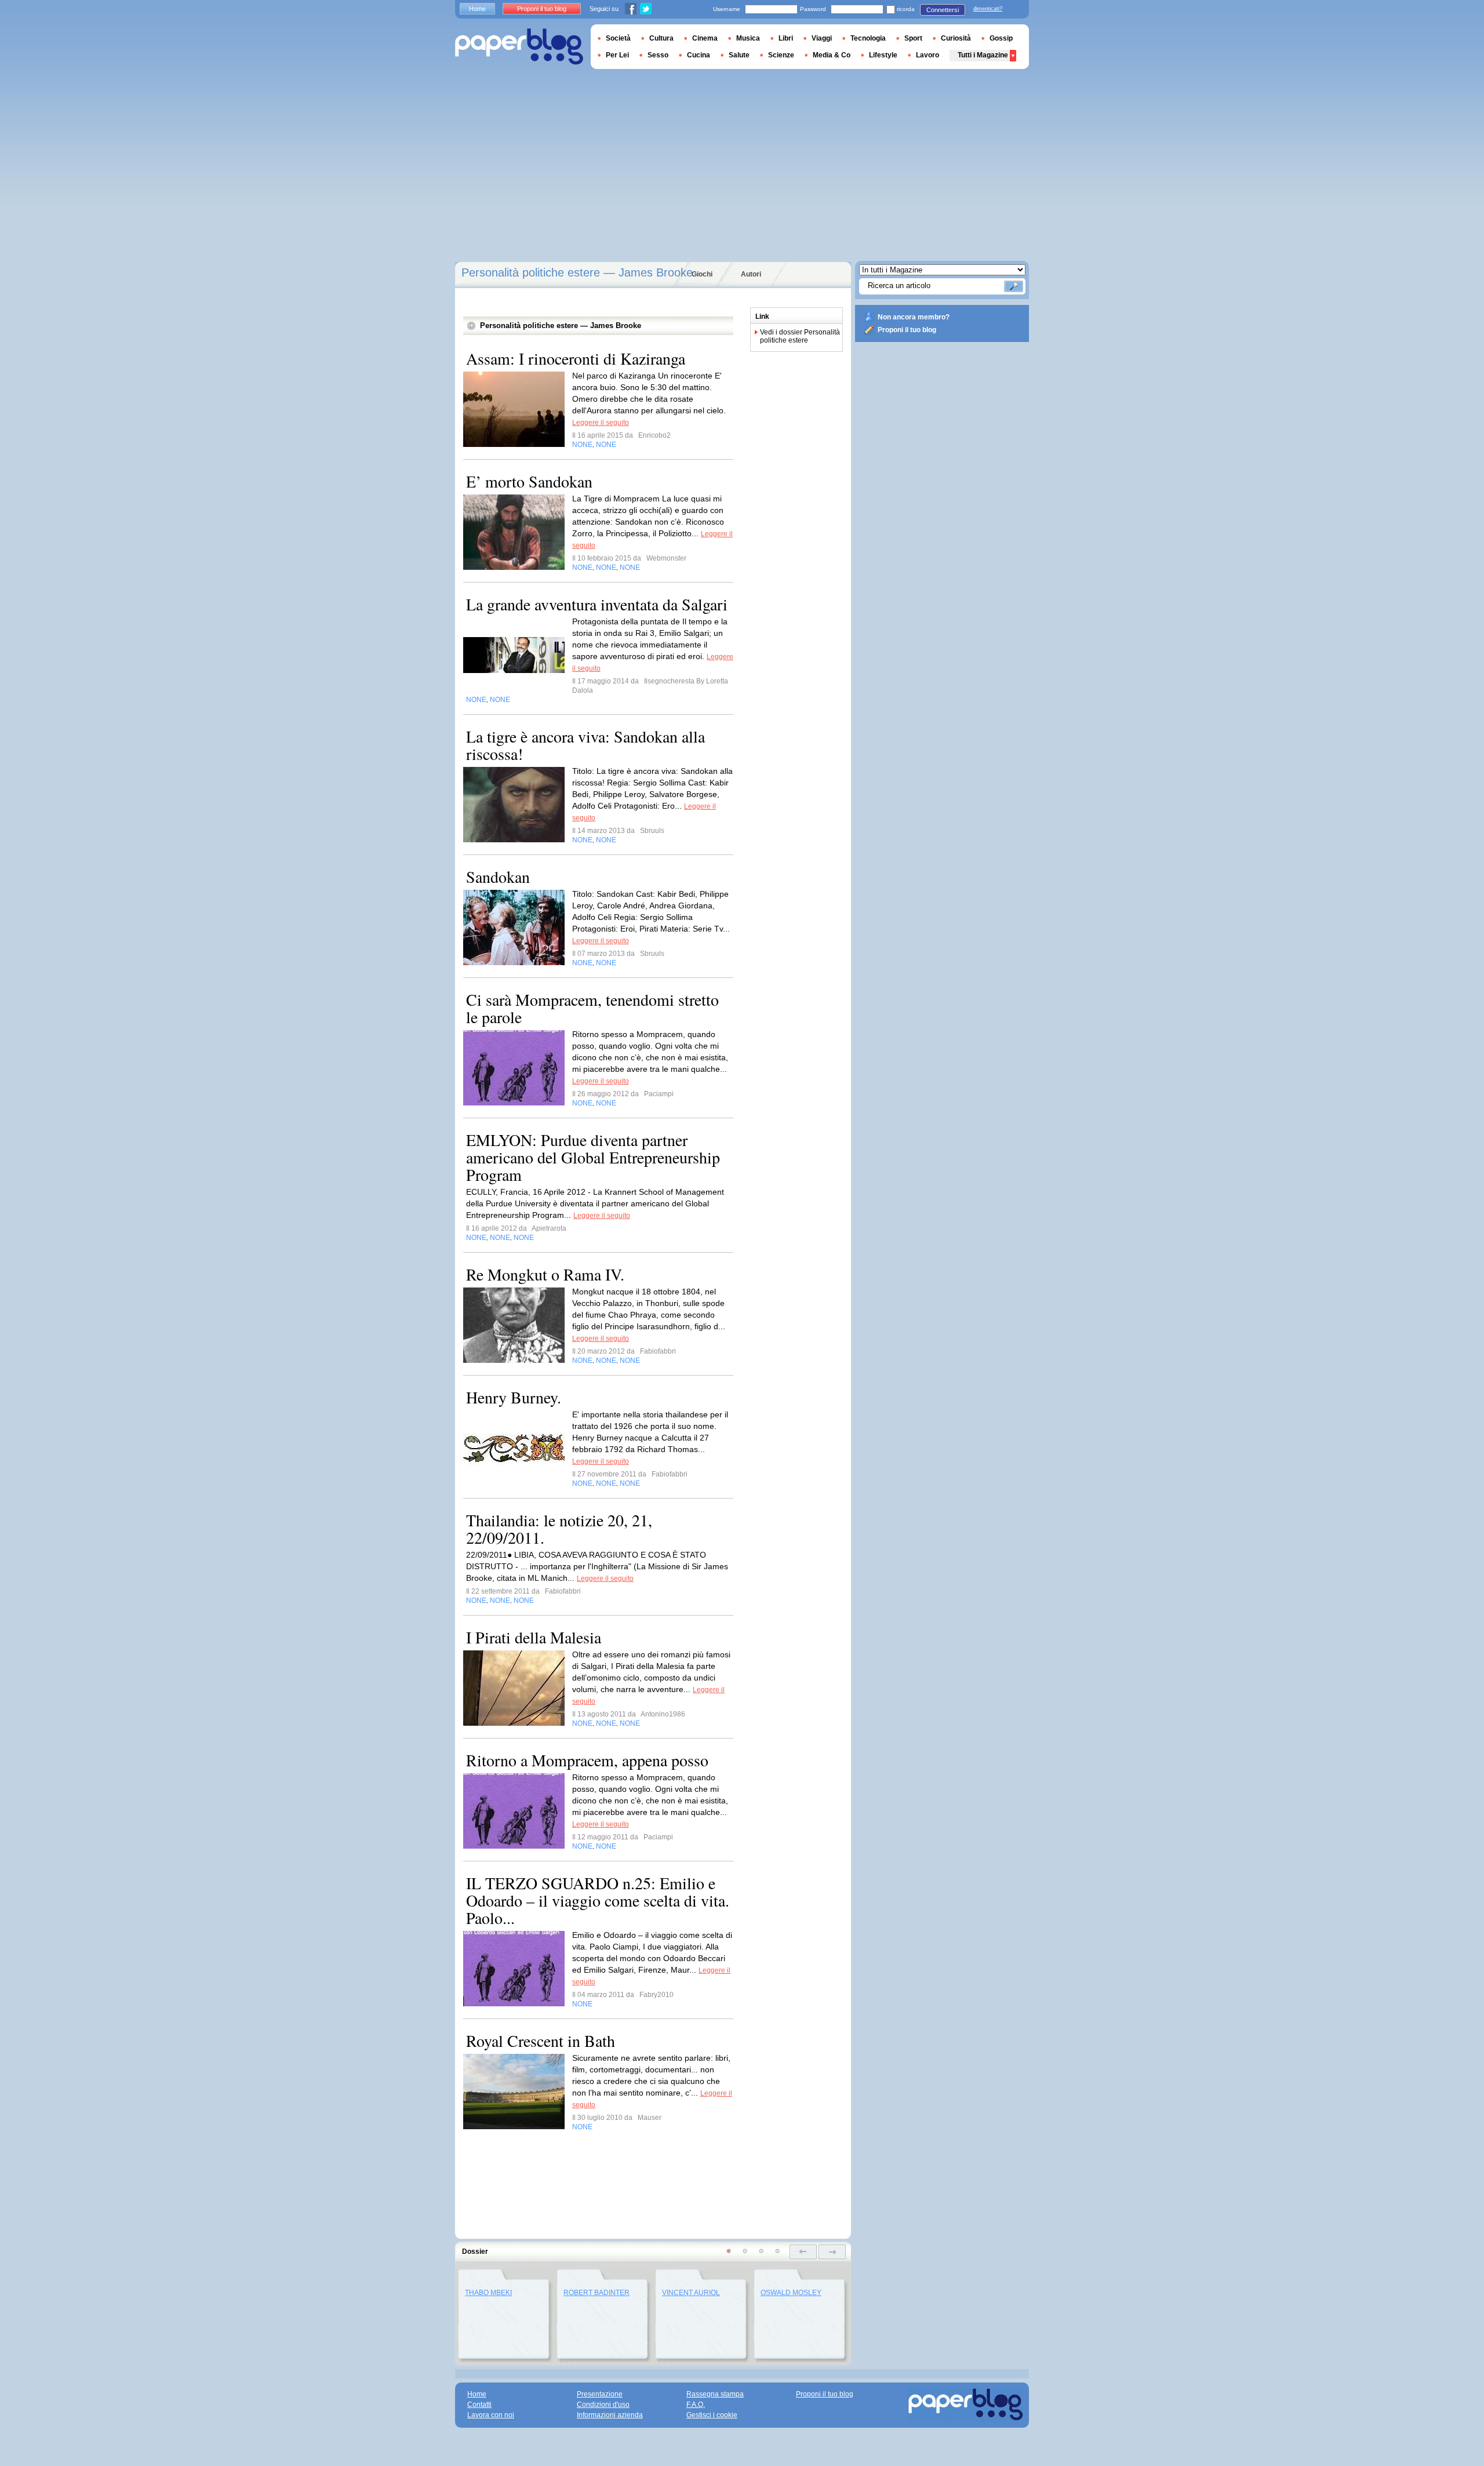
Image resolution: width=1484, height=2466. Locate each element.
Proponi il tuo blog (907, 330)
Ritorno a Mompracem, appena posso (587, 1760)
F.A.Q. (696, 2405)
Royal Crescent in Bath (541, 2041)
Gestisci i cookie (712, 2415)
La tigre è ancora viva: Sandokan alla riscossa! (585, 745)
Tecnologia (868, 38)
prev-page (803, 2252)
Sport (913, 38)
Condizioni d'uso (603, 2405)
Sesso (658, 55)
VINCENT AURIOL (691, 2293)
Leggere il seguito (601, 423)
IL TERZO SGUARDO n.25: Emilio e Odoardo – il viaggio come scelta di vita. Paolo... (598, 1900)
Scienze (781, 55)
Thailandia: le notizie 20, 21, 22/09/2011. (559, 1529)
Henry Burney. (514, 1397)
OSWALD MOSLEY (791, 2293)
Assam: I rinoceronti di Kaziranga (576, 358)
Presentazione (600, 2394)
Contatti (479, 2405)
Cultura (661, 38)
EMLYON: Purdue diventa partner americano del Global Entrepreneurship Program (593, 1157)
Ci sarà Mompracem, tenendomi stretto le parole (592, 1008)
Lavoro (927, 55)
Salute (739, 55)
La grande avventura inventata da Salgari (597, 604)
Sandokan (498, 876)
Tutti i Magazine (983, 55)
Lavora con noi (491, 2415)
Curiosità (956, 38)
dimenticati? (988, 9)
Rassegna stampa (715, 2394)
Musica (748, 38)
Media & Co (832, 55)
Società (618, 38)
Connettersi (943, 10)
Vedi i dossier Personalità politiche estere (800, 336)
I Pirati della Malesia (534, 1637)
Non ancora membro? (914, 317)
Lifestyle (883, 55)
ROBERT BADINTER (596, 2293)
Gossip (1001, 38)
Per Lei (617, 55)
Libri (786, 38)
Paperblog (519, 47)
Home (477, 9)
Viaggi (822, 38)
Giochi (702, 274)
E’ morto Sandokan (529, 481)
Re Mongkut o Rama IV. (545, 1274)
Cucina (699, 55)
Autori (751, 274)
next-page (832, 2252)
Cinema (705, 38)
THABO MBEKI (488, 2293)
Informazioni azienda (610, 2415)
